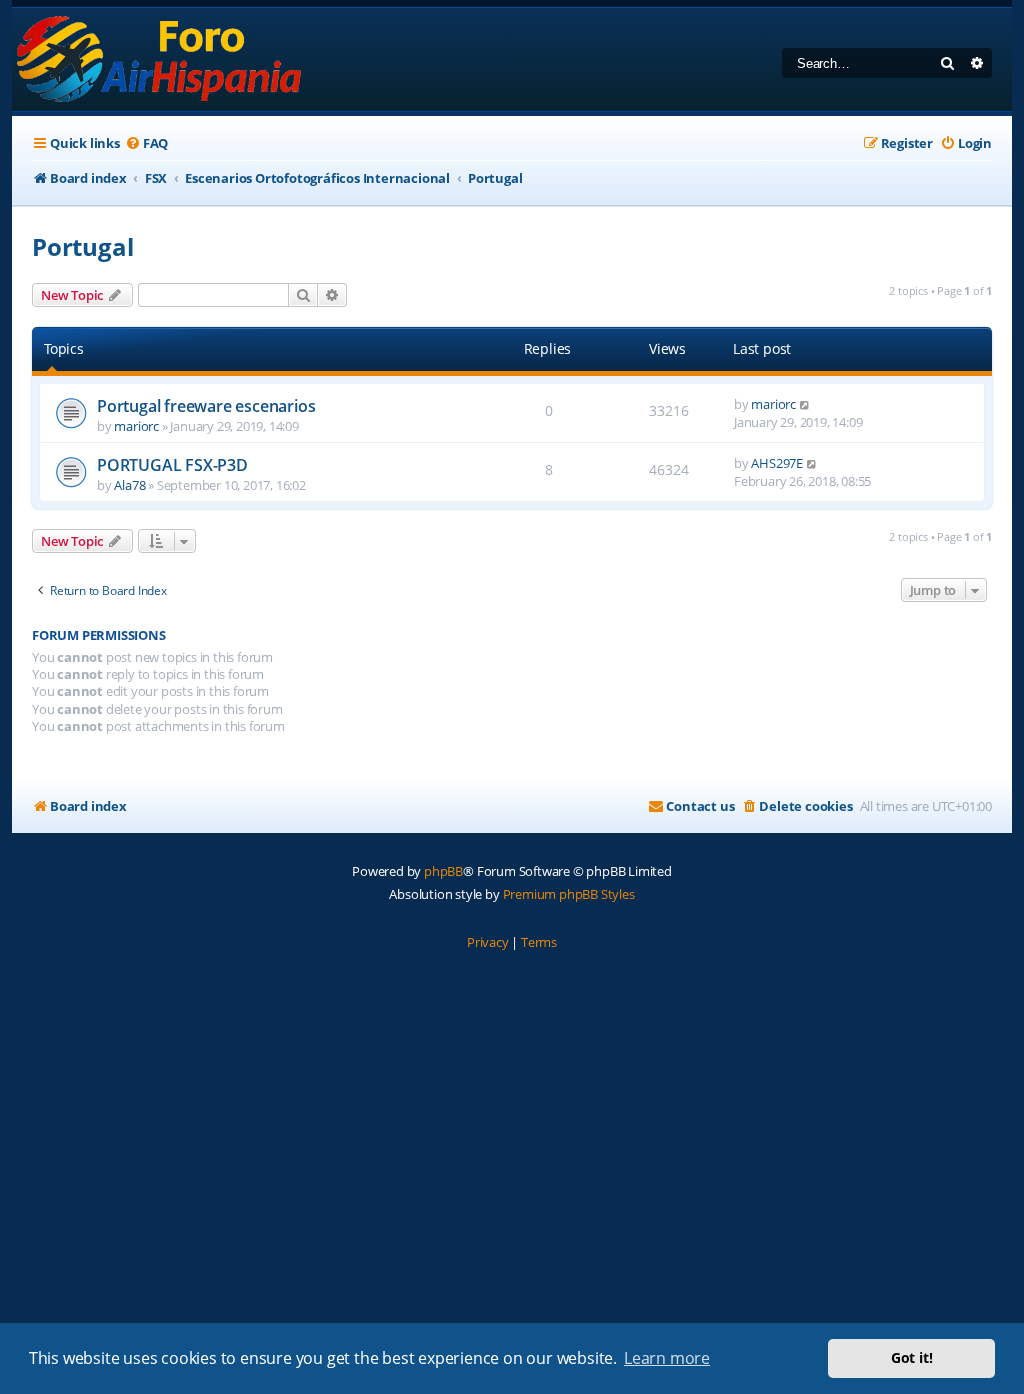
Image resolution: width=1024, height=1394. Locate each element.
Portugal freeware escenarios (206, 406)
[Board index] (160, 59)
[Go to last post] (805, 404)
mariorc (136, 426)
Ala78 (129, 485)
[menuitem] (146, 143)
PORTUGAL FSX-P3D (172, 465)
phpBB (443, 871)
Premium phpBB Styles (569, 894)
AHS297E (777, 463)
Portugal (82, 246)
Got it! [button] (912, 1357)
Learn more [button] (667, 1358)
